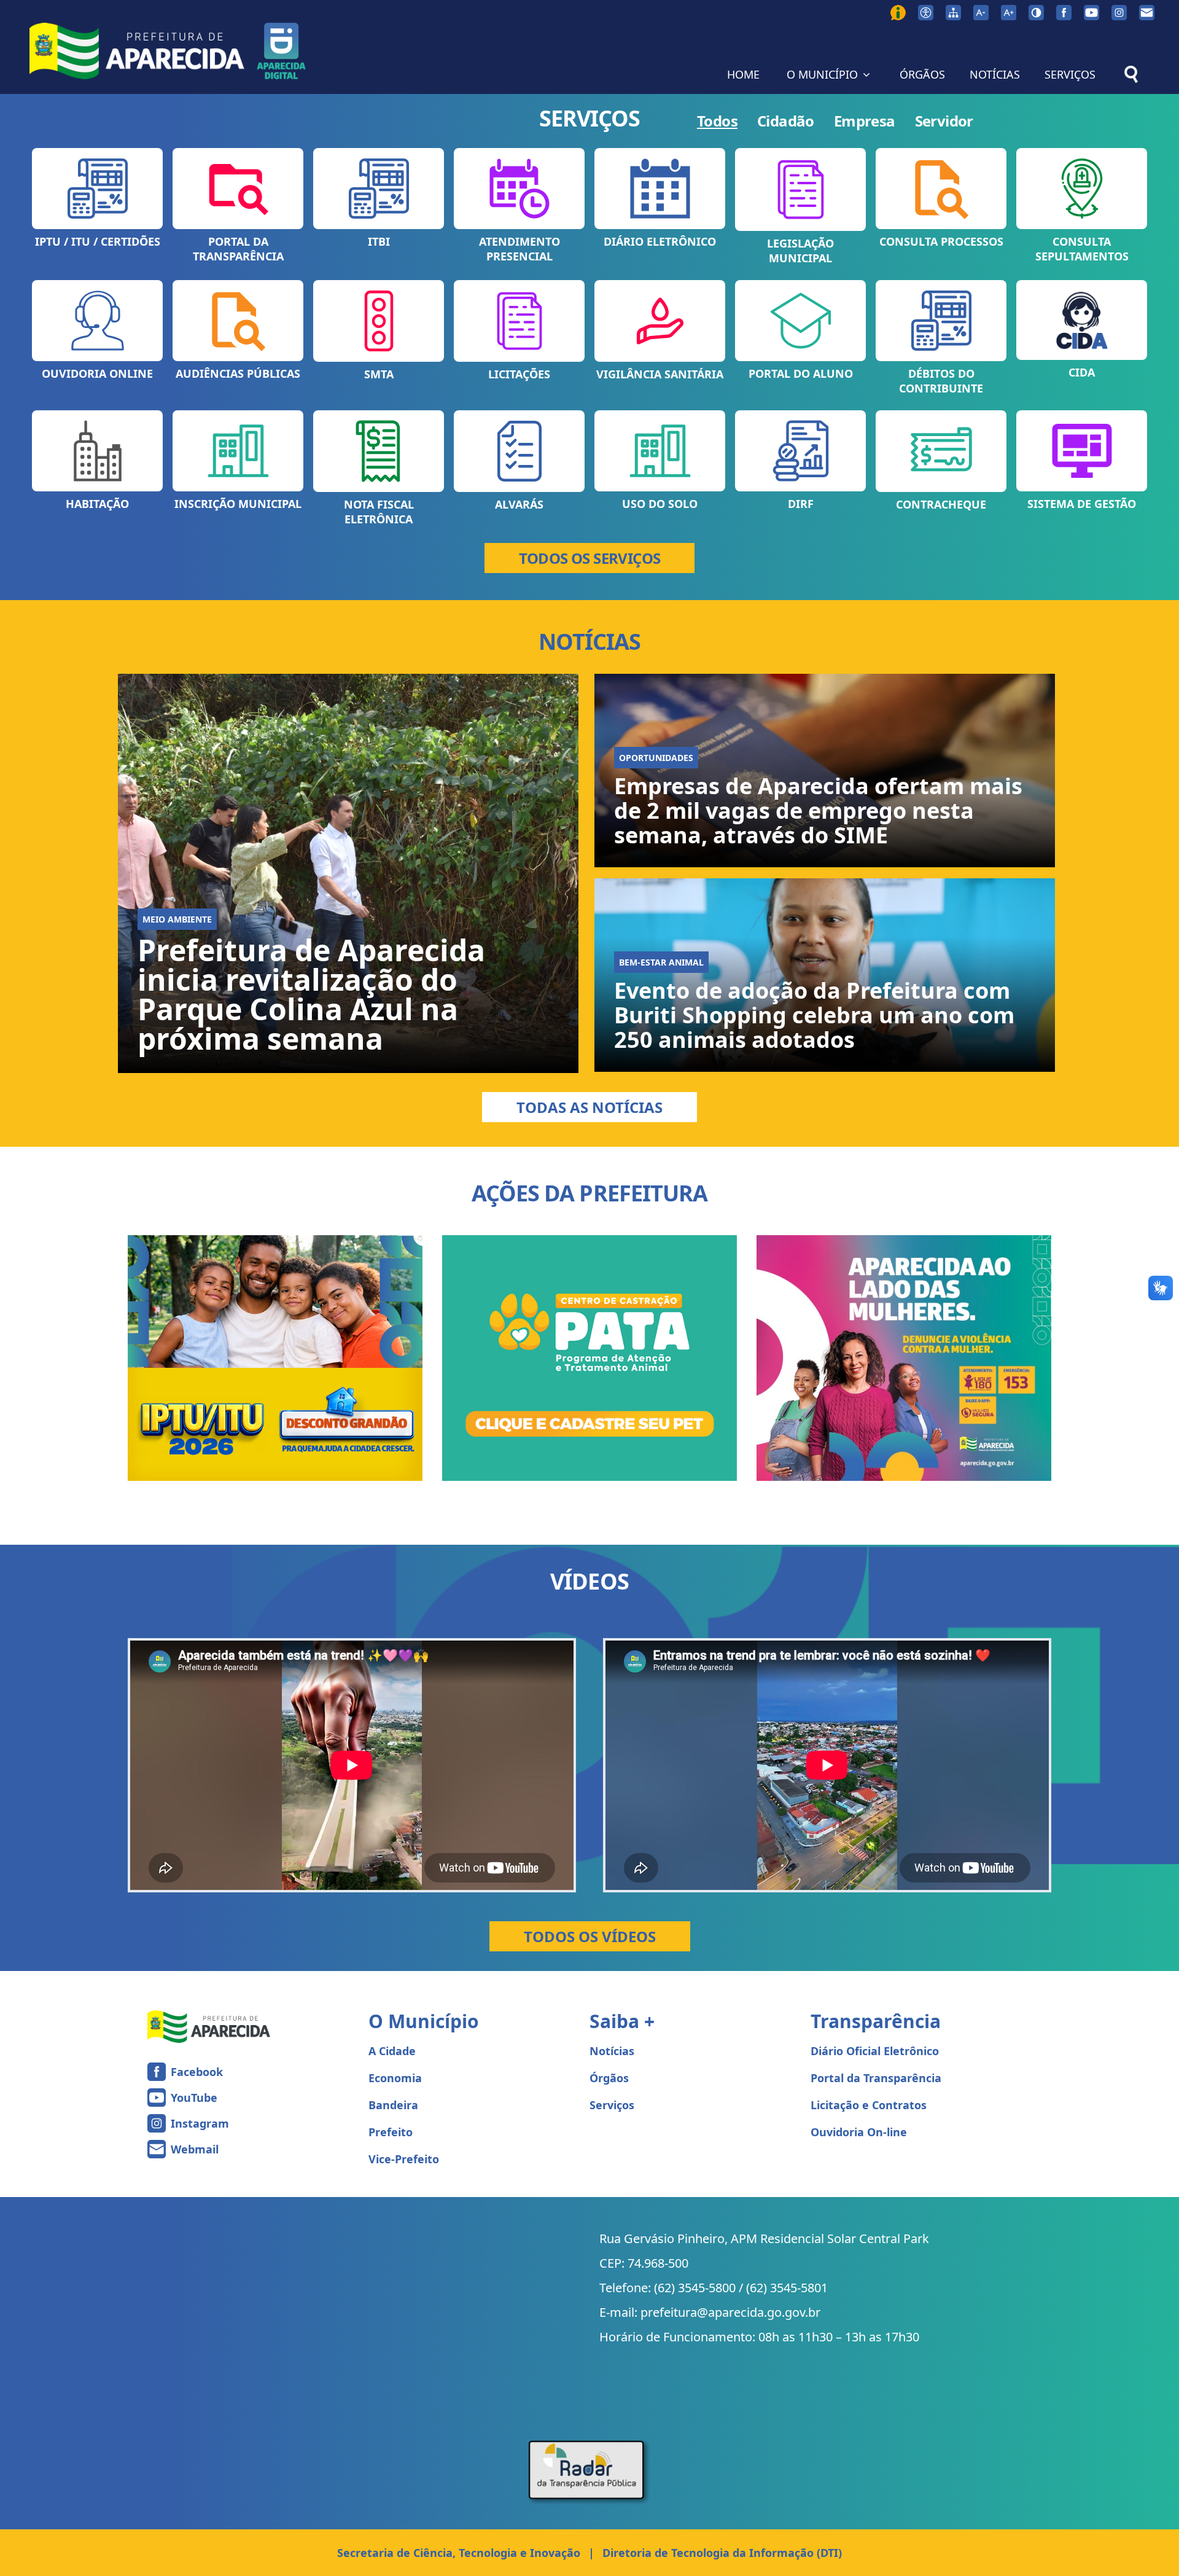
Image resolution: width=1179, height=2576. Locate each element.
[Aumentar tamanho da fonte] (1009, 13)
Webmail (195, 2149)
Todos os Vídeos (590, 1936)
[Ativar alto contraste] (1036, 13)
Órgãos (609, 2078)
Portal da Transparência (876, 2078)
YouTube (194, 2098)
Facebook (197, 2072)
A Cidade (392, 2051)
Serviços (612, 2105)
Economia (395, 2078)
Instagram (200, 2123)
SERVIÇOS (1070, 74)
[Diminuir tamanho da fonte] (981, 13)
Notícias (612, 2051)
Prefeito (391, 2132)
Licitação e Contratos (869, 2105)
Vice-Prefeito (404, 2159)
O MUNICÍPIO (822, 74)
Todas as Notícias (589, 1107)
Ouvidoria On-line (859, 2132)
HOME (743, 74)
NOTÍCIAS (995, 74)
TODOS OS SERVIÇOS (590, 558)
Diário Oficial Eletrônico (875, 2051)
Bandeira (393, 2105)
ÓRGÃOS (922, 74)
